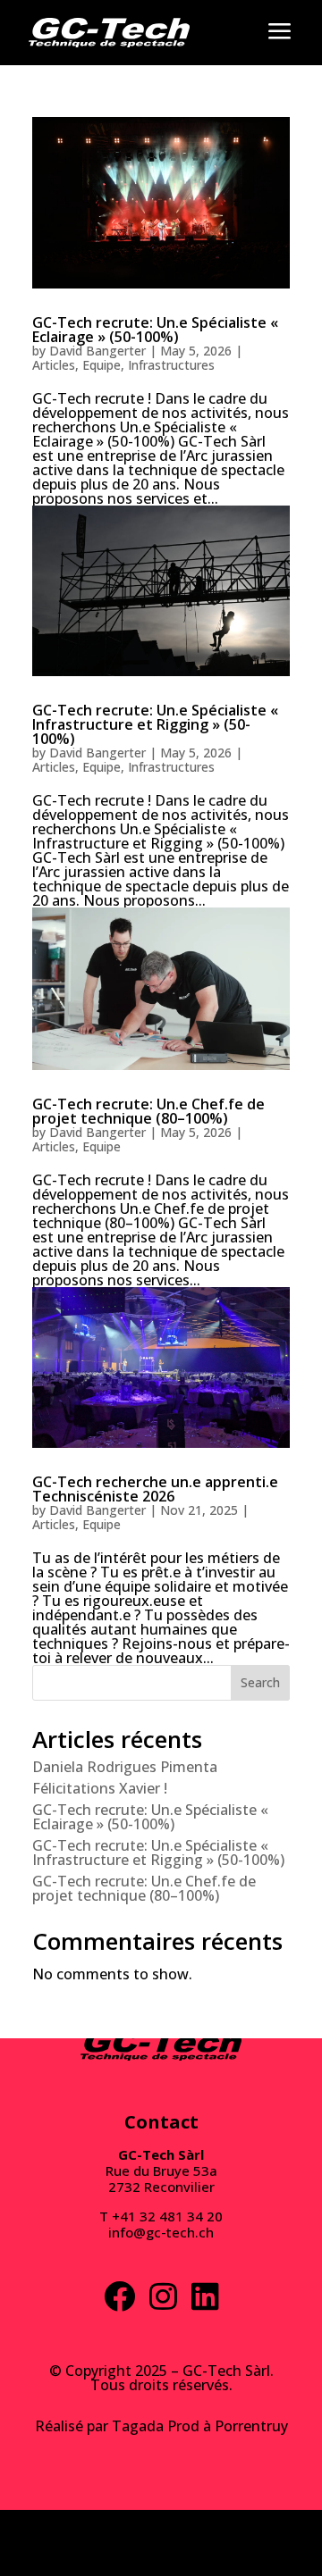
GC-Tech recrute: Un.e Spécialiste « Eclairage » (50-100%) (155, 330)
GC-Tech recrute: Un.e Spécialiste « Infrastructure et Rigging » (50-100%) (155, 724)
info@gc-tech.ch (161, 2232)
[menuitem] (109, 33)
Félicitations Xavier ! (100, 1788)
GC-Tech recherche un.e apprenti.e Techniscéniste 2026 (155, 1489)
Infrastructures (171, 365)
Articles (54, 365)
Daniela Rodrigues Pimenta (125, 1767)
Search (260, 1682)
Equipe (102, 365)
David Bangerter (97, 351)
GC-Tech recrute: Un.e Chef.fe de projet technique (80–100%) (148, 1111)
